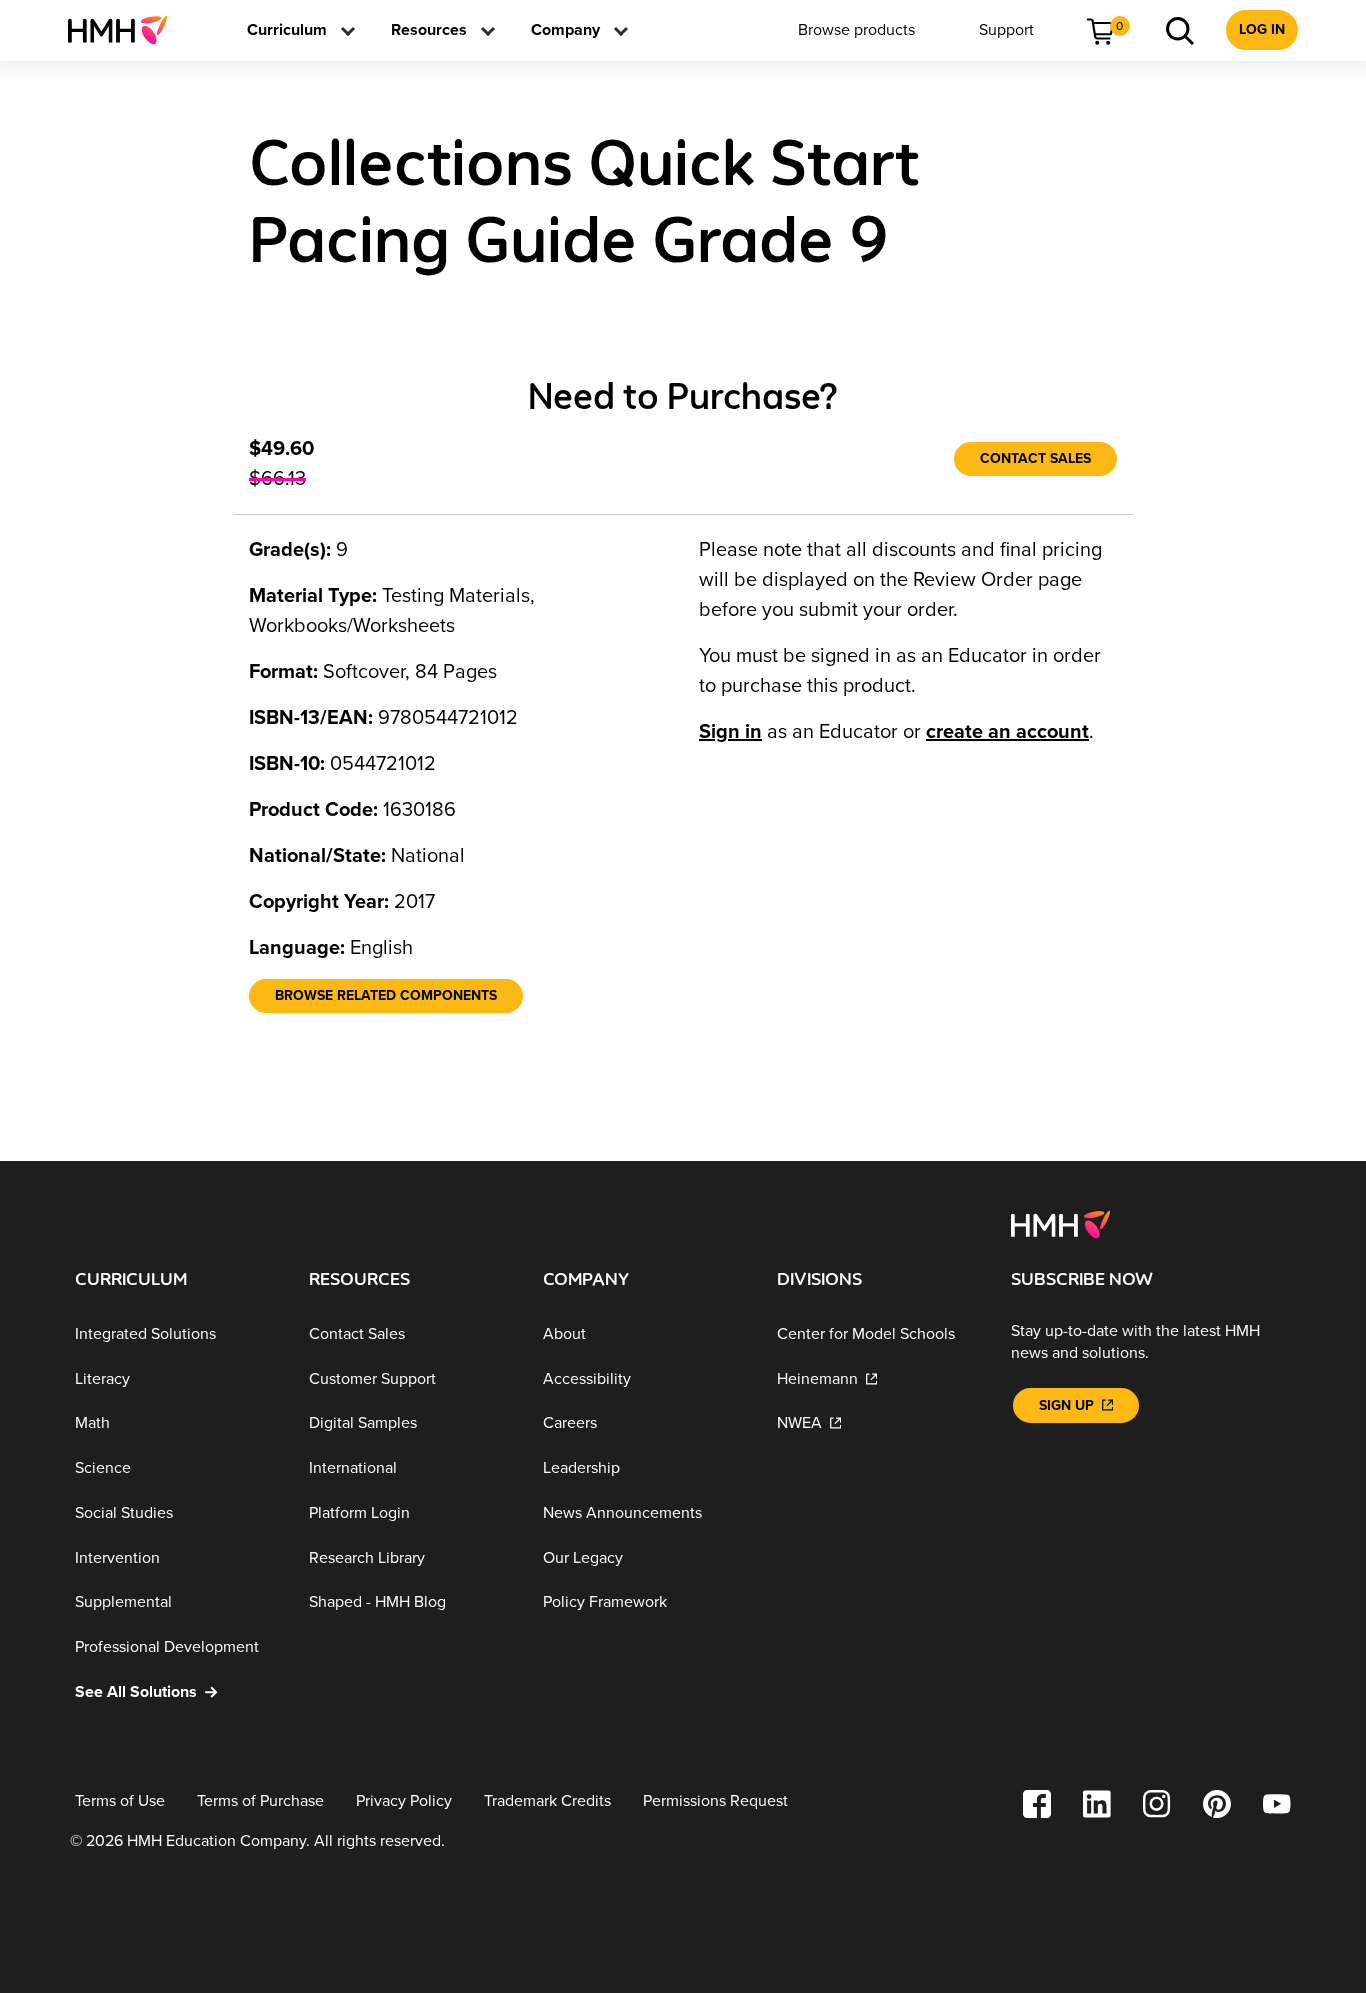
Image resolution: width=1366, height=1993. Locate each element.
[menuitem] (125, 30)
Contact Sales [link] (1035, 458)
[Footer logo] (1060, 1223)
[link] (125, 30)
